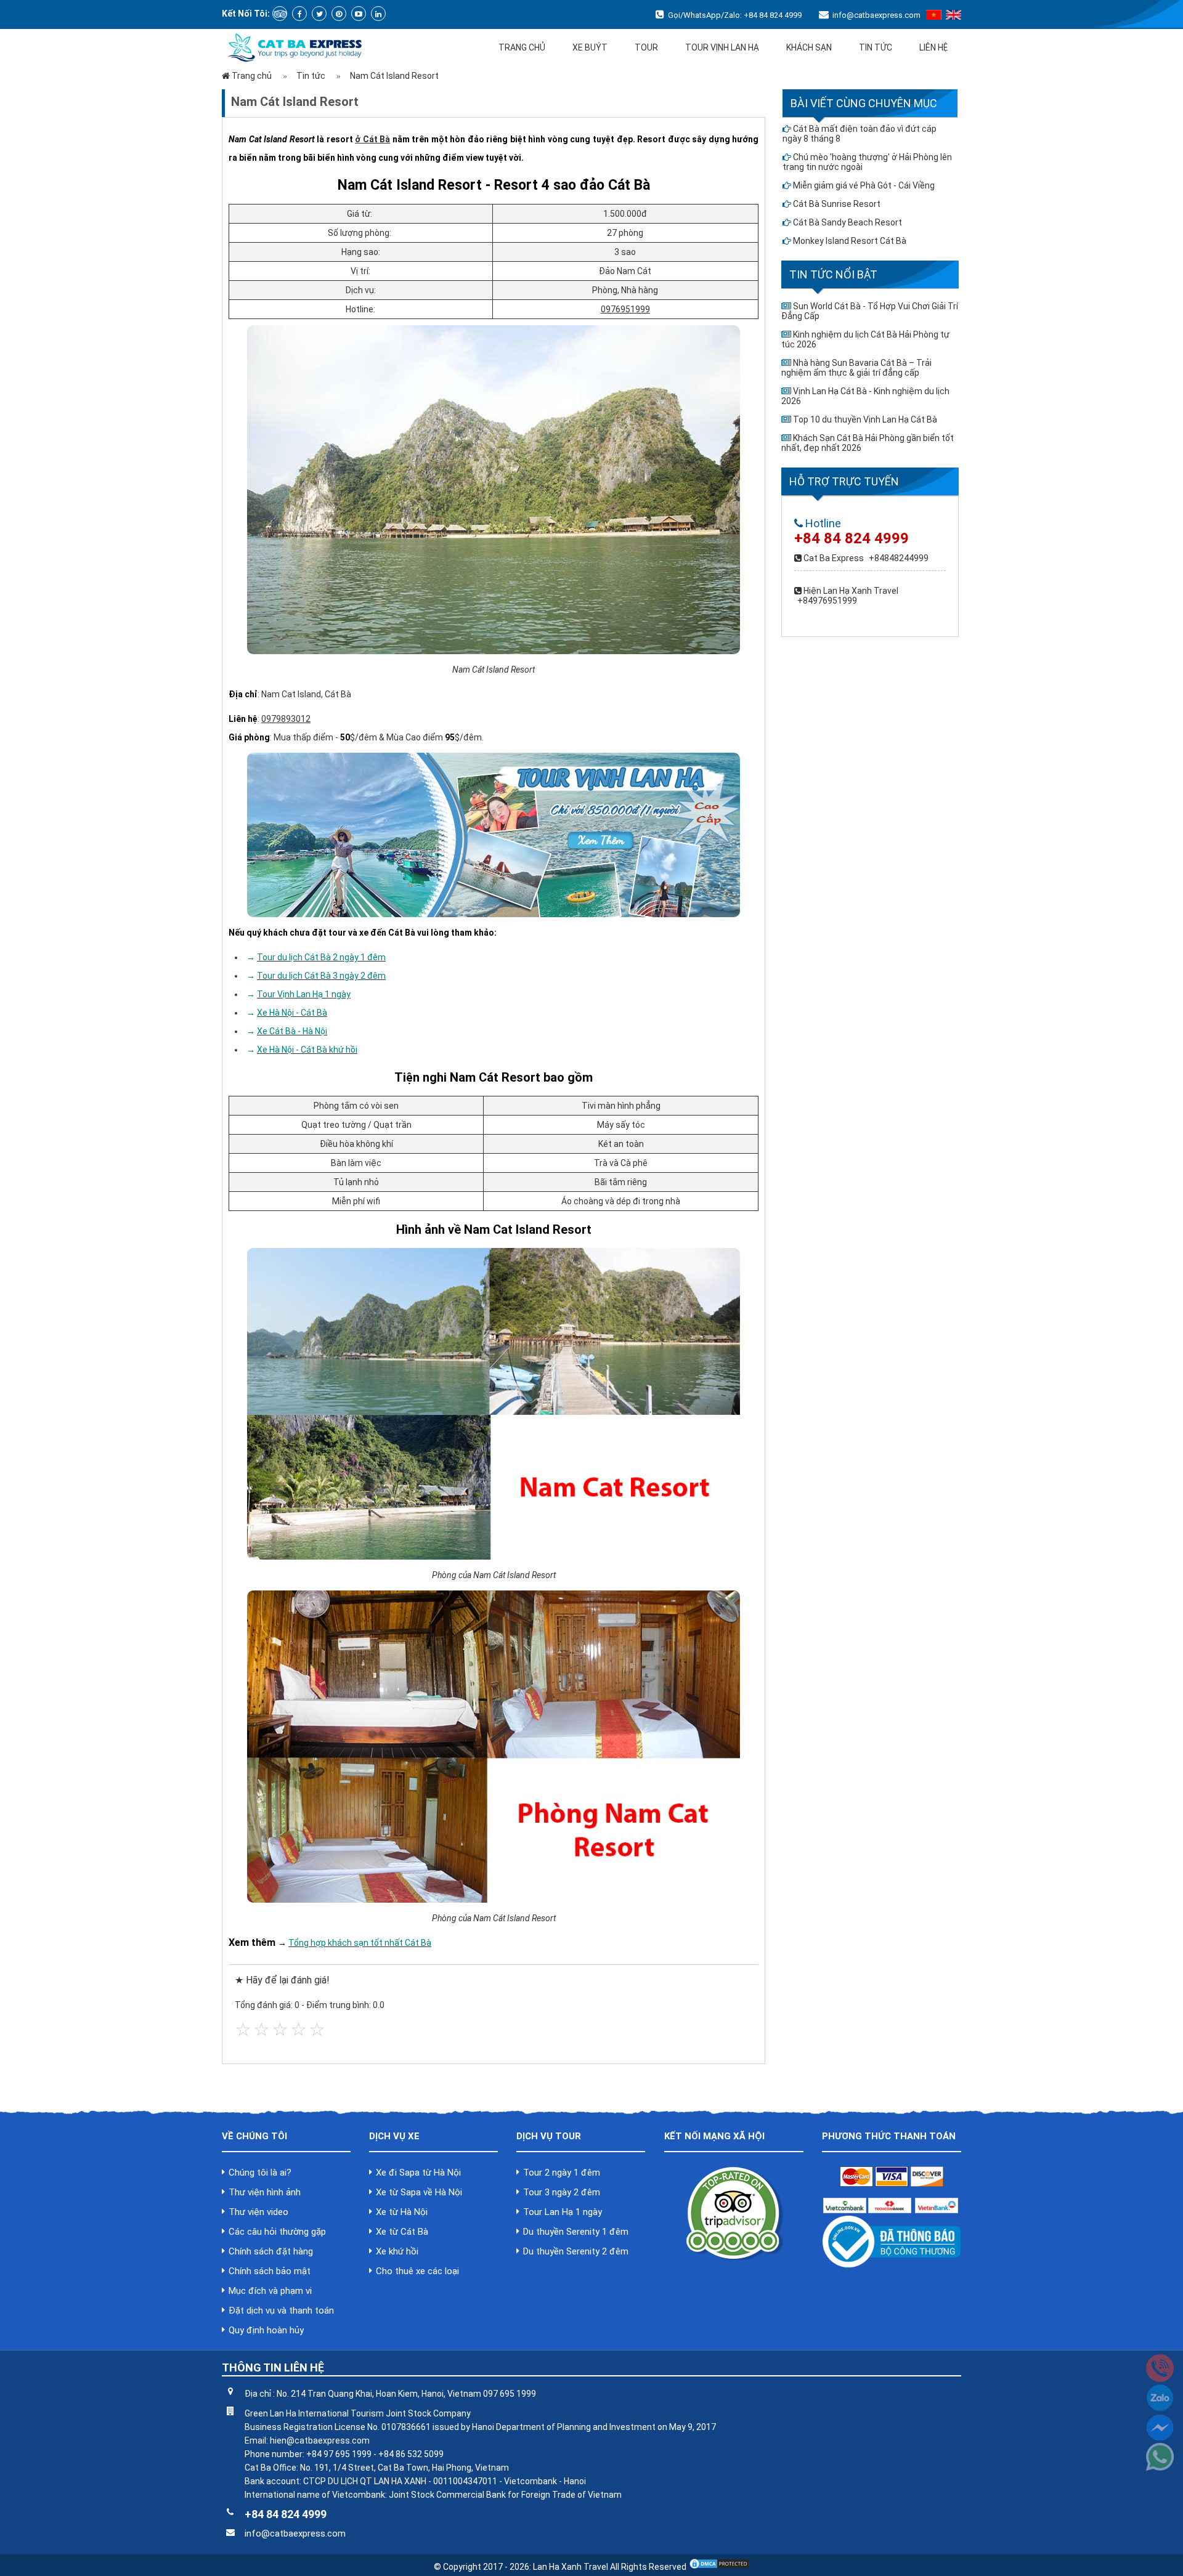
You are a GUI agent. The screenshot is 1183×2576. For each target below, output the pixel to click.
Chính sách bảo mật (270, 2271)
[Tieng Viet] (934, 17)
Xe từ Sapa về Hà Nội (419, 2192)
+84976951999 (827, 601)
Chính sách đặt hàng (271, 2251)
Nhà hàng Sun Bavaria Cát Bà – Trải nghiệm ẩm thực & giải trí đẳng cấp (856, 368)
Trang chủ (522, 47)
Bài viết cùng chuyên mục (864, 103)
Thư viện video (258, 2212)
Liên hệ (933, 47)
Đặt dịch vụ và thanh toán (281, 2311)
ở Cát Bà (372, 139)
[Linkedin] (378, 14)
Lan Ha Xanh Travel (571, 2567)
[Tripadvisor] (280, 14)
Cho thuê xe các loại (417, 2271)
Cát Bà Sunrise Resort (837, 204)
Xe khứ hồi (397, 2251)
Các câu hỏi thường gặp (277, 2232)
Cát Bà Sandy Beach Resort (848, 222)
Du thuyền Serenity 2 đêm (576, 2251)
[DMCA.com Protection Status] (719, 2567)
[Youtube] (359, 14)
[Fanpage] (299, 14)
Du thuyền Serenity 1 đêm (576, 2232)
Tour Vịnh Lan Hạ (722, 47)
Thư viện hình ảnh (265, 2192)
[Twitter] (319, 14)
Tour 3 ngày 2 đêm (562, 2192)
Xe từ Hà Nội (402, 2212)
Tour (646, 47)
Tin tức (876, 47)
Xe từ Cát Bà (402, 2232)
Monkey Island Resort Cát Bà (850, 241)
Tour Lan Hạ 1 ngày (563, 2212)
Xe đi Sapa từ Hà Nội (418, 2173)
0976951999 (625, 309)
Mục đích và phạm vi (270, 2291)
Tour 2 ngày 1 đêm (562, 2173)
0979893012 (286, 719)
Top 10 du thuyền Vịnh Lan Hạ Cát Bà (865, 419)
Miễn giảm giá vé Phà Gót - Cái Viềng (864, 185)
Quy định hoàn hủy (266, 2330)
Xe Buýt (590, 47)
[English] (953, 17)
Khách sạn (809, 47)
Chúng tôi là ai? (260, 2173)
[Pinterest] (339, 14)
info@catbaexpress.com (876, 15)
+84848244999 (899, 558)
